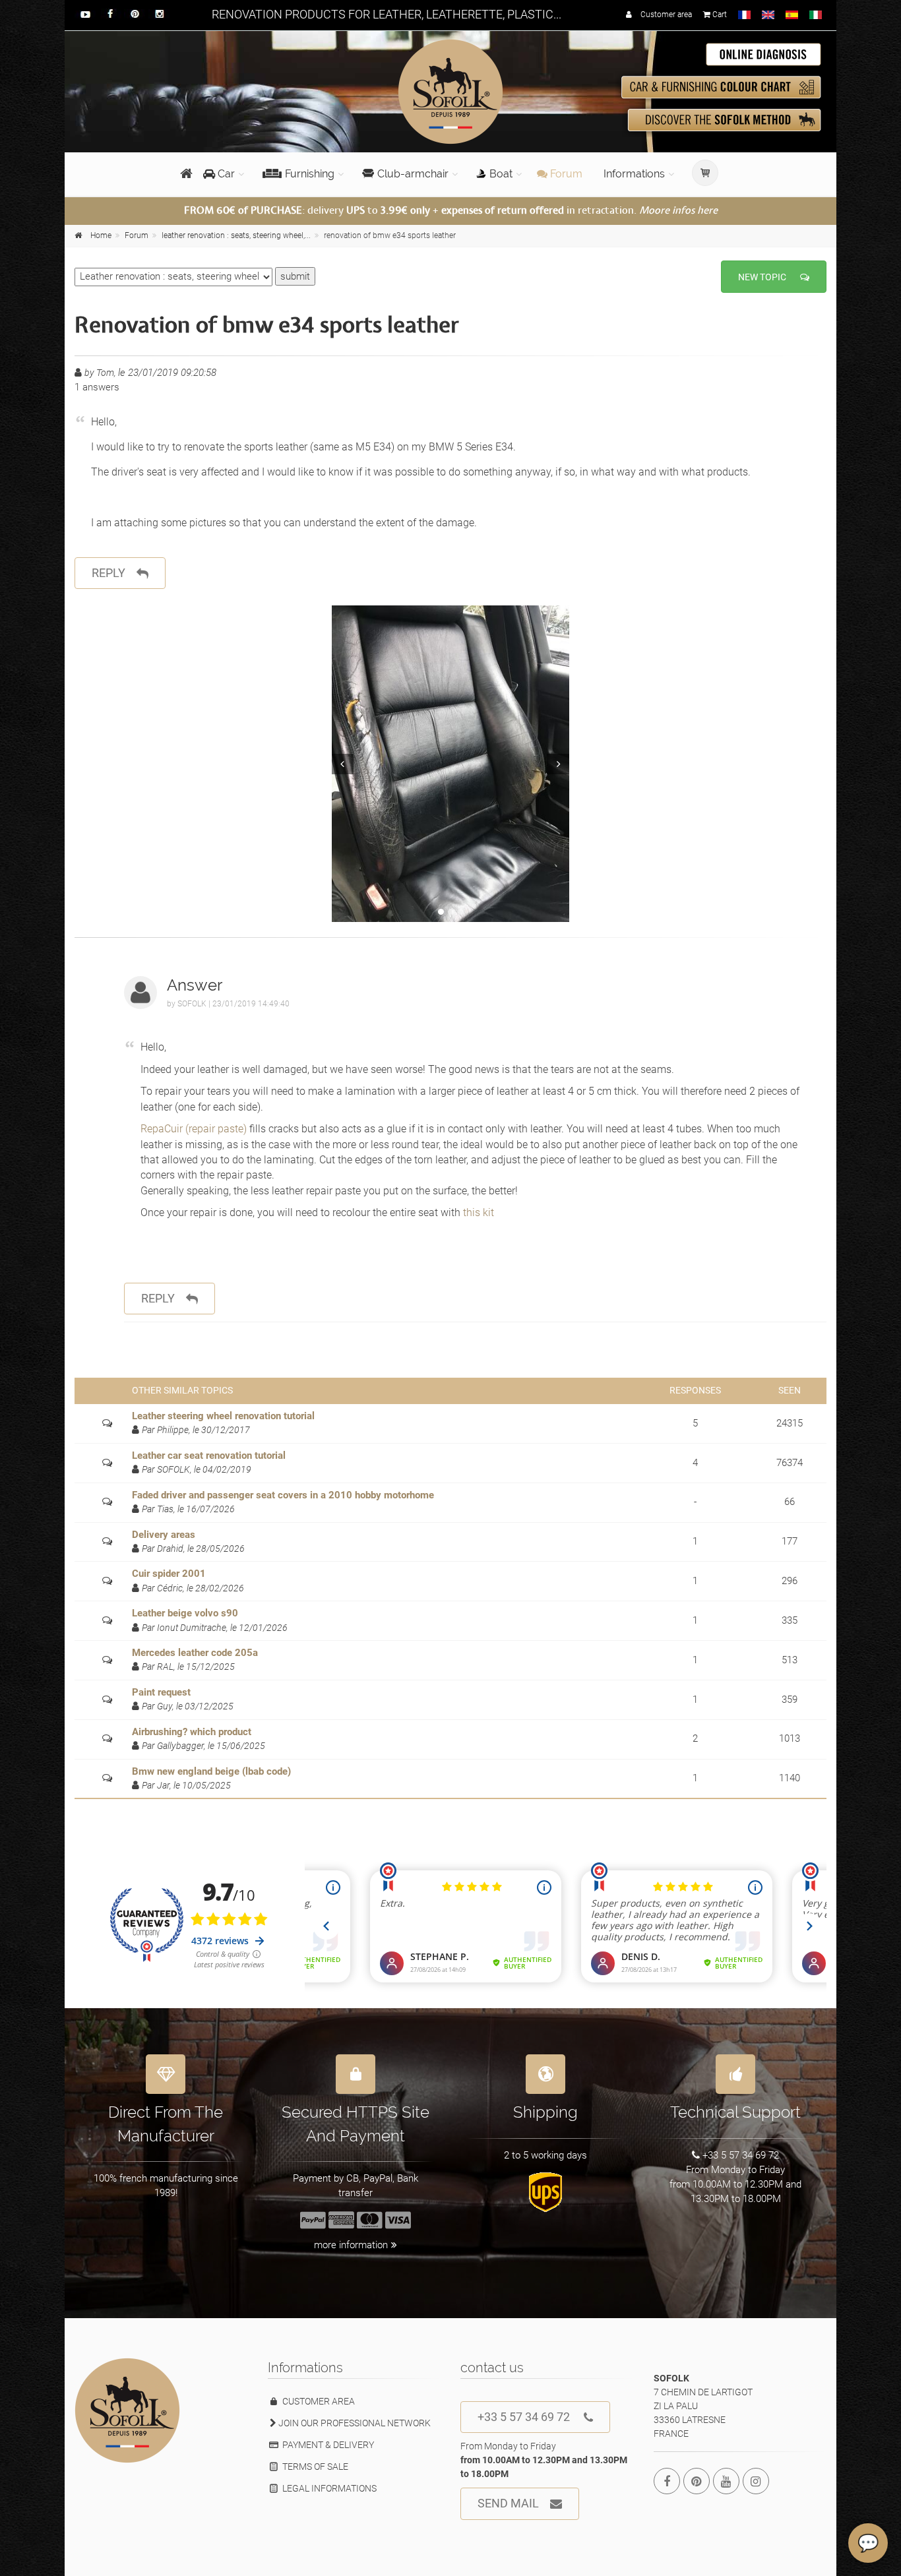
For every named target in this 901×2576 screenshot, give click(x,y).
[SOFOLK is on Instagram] (756, 2481)
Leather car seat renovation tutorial (209, 1456)
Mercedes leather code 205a (195, 1653)
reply (109, 573)
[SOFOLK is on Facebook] (667, 2481)
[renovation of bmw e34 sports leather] (450, 764)
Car (225, 174)
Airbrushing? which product (192, 1732)
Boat (501, 174)
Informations (634, 174)
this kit (479, 1212)
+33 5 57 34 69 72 (524, 2417)
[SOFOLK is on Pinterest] (697, 2481)
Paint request (161, 1692)
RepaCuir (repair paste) (195, 1129)
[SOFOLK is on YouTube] (726, 2481)
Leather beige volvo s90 (185, 1613)
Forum (565, 174)
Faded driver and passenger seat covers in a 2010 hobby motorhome (283, 1495)
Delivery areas (164, 1535)
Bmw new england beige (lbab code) (211, 1771)
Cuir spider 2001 (169, 1574)
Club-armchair (413, 174)
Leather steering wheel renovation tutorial (223, 1416)
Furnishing (310, 174)
